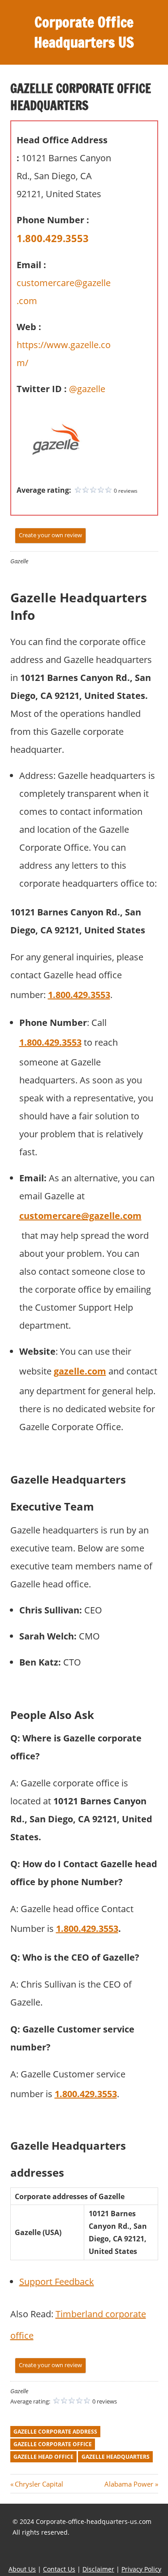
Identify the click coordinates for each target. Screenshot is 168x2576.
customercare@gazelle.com (80, 1216)
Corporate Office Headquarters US (84, 32)
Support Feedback (57, 2282)
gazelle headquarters (116, 2457)
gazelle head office (43, 2457)
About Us (22, 2569)
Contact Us (59, 2569)
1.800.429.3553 (53, 238)
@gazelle (87, 389)
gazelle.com (80, 1371)
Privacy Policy (141, 2569)
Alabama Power (129, 2484)
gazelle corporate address (55, 2432)
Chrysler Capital (39, 2484)
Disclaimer (98, 2569)
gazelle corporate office (53, 2444)
